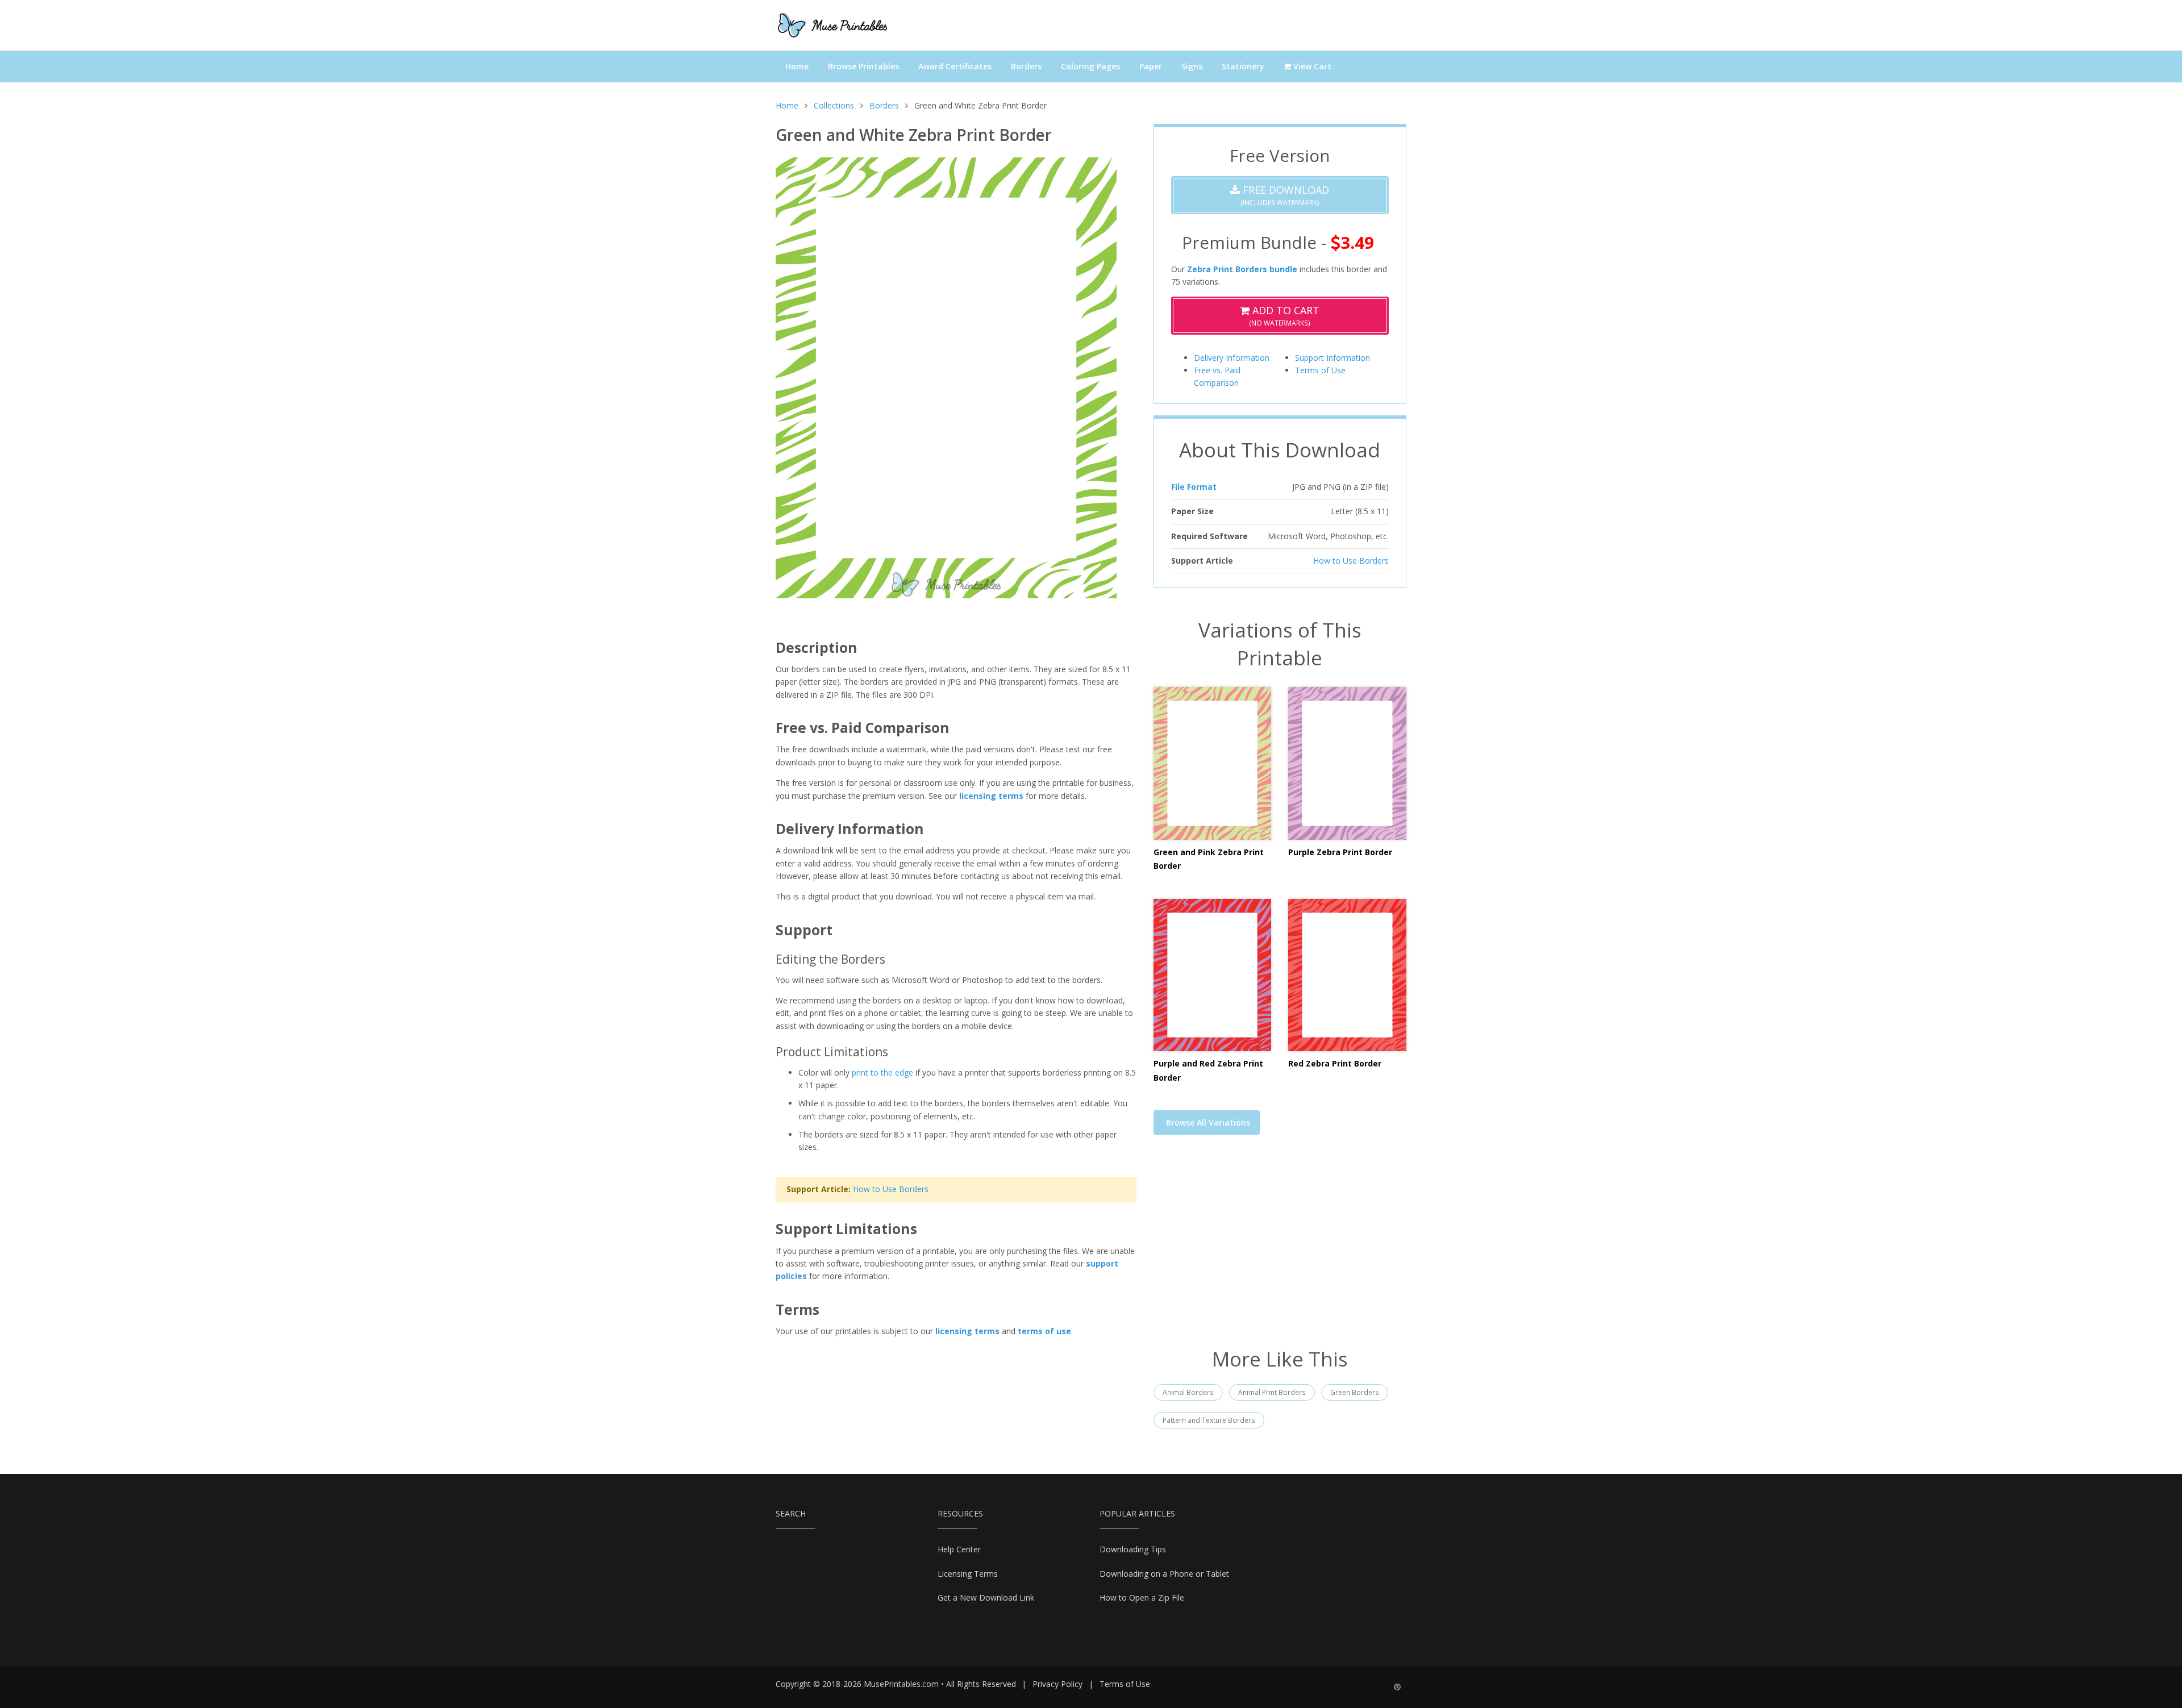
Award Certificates (955, 66)
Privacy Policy (1057, 1684)
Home (797, 66)
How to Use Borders (891, 1189)
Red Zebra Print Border (1335, 1063)
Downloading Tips (1133, 1549)
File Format (1194, 487)
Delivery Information (1232, 358)
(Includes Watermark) (1284, 195)
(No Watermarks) (1284, 316)
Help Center (959, 1549)
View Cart (1311, 66)
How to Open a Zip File (1142, 1597)
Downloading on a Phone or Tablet (1164, 1574)
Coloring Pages (1090, 66)
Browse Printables (863, 66)
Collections (834, 105)
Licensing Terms (968, 1574)
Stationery (1243, 66)
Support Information (1332, 358)
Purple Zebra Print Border (1340, 852)
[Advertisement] (1280, 1248)
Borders (1026, 66)
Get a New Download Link (986, 1597)
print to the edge (882, 1072)
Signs (1192, 66)
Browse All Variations (1208, 1122)
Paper (1151, 66)
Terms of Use (1320, 370)
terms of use (1044, 1331)
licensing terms (991, 796)
